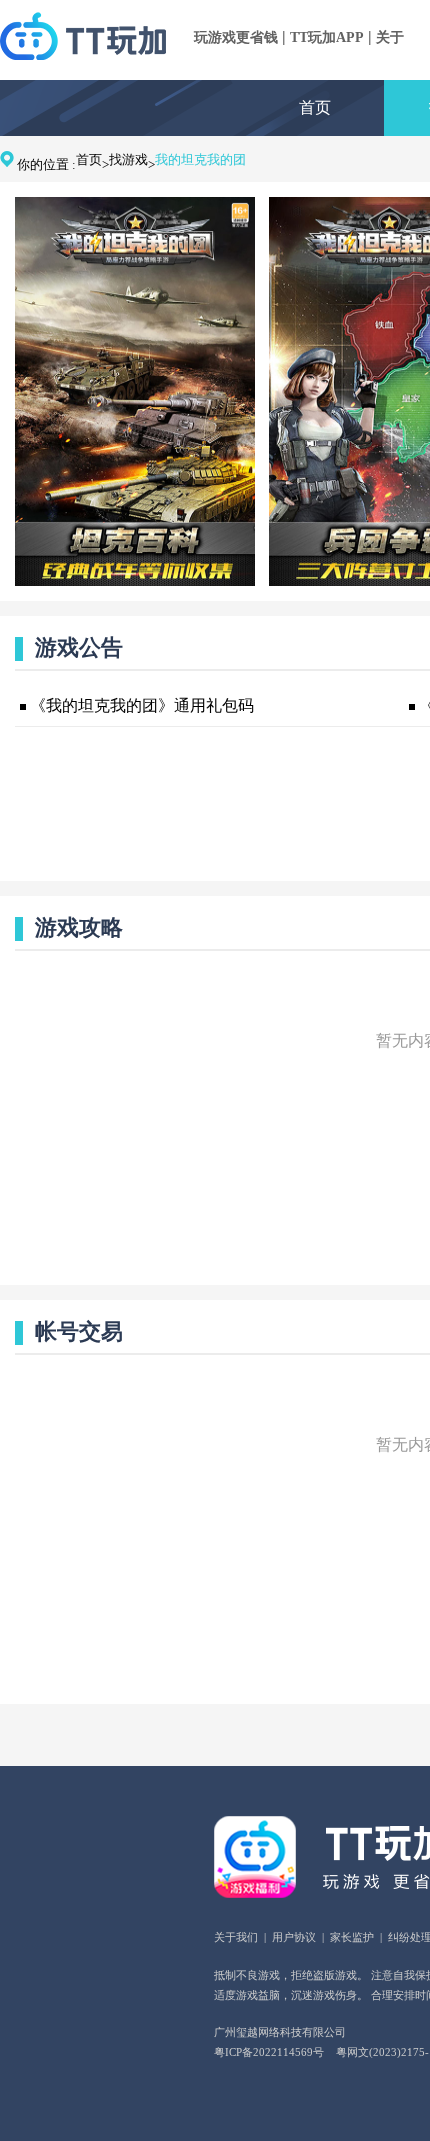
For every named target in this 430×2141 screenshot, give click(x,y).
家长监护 (352, 1937)
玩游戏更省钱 (236, 37)
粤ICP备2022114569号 (269, 2052)
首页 (315, 107)
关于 (390, 37)
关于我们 (236, 1937)
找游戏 (128, 159)
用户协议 (294, 1937)
